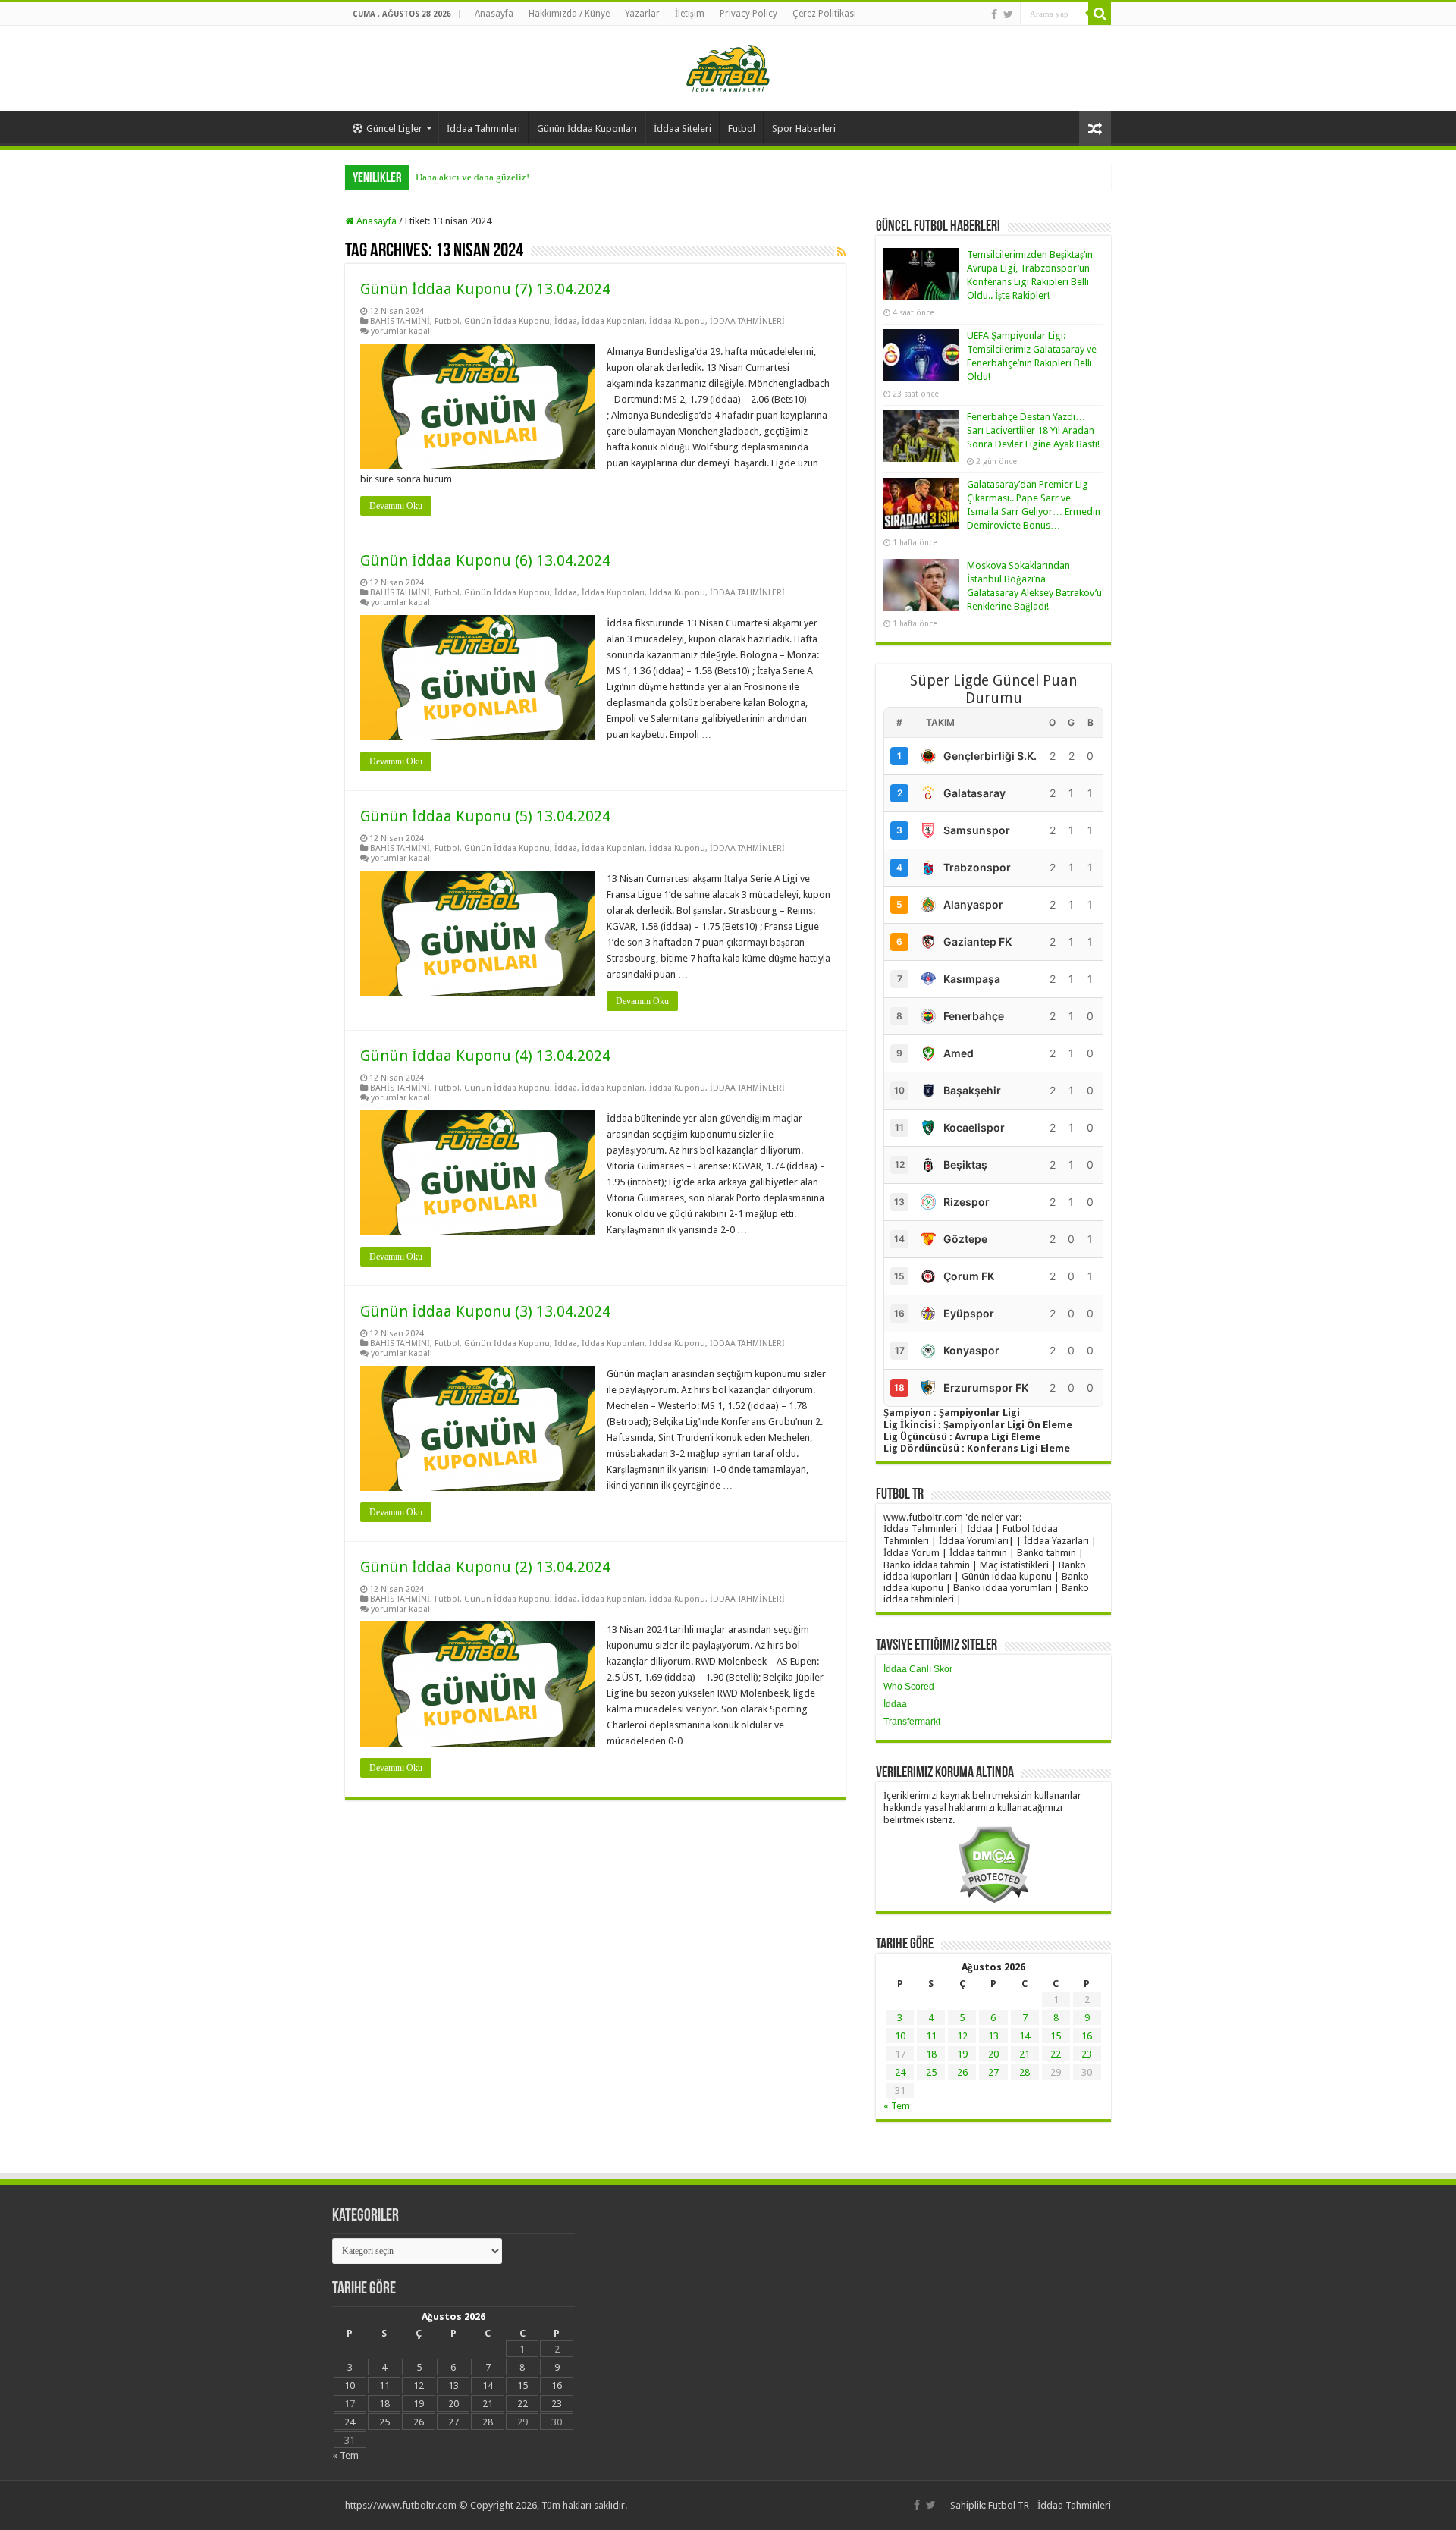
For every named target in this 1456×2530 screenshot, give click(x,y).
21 (1025, 2054)
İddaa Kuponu (677, 321)
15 (1056, 2036)
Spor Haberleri (804, 129)
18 (931, 2054)
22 (1056, 2054)
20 (993, 2054)
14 (1025, 2036)
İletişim (690, 14)
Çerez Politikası (824, 14)
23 (1087, 2054)
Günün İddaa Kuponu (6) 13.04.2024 (485, 560)
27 (993, 2072)
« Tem (897, 2106)
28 (1025, 2072)
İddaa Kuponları (613, 321)
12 (962, 2036)
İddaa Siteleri (682, 129)
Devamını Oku (396, 506)
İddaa (566, 321)
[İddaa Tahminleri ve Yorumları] (728, 67)
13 (993, 2036)
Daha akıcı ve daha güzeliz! (472, 177)
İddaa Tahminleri (483, 129)
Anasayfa (494, 14)
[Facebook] (994, 14)
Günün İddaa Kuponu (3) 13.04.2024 (485, 1311)
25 (931, 2072)
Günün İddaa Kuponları (587, 129)
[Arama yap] (1100, 14)
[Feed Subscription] (841, 252)
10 (900, 2036)
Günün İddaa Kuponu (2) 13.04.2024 (485, 1567)
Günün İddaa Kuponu (507, 321)
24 (900, 2072)
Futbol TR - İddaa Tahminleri (1050, 2505)
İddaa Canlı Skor (918, 1669)
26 (962, 2072)
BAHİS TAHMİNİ (400, 321)
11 (931, 2036)
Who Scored (909, 1687)
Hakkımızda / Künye (569, 14)
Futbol (742, 129)
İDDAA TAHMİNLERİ (747, 321)
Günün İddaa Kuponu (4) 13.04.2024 (485, 1056)
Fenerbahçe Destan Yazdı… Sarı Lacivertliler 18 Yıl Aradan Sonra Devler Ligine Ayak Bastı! (1033, 430)
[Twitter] (1008, 14)
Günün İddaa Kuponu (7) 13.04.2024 (485, 289)
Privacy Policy (748, 14)
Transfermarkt (912, 1722)
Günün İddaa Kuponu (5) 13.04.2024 (485, 816)
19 (962, 2054)
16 (1087, 2036)
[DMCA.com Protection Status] (994, 1864)
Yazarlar (642, 14)
